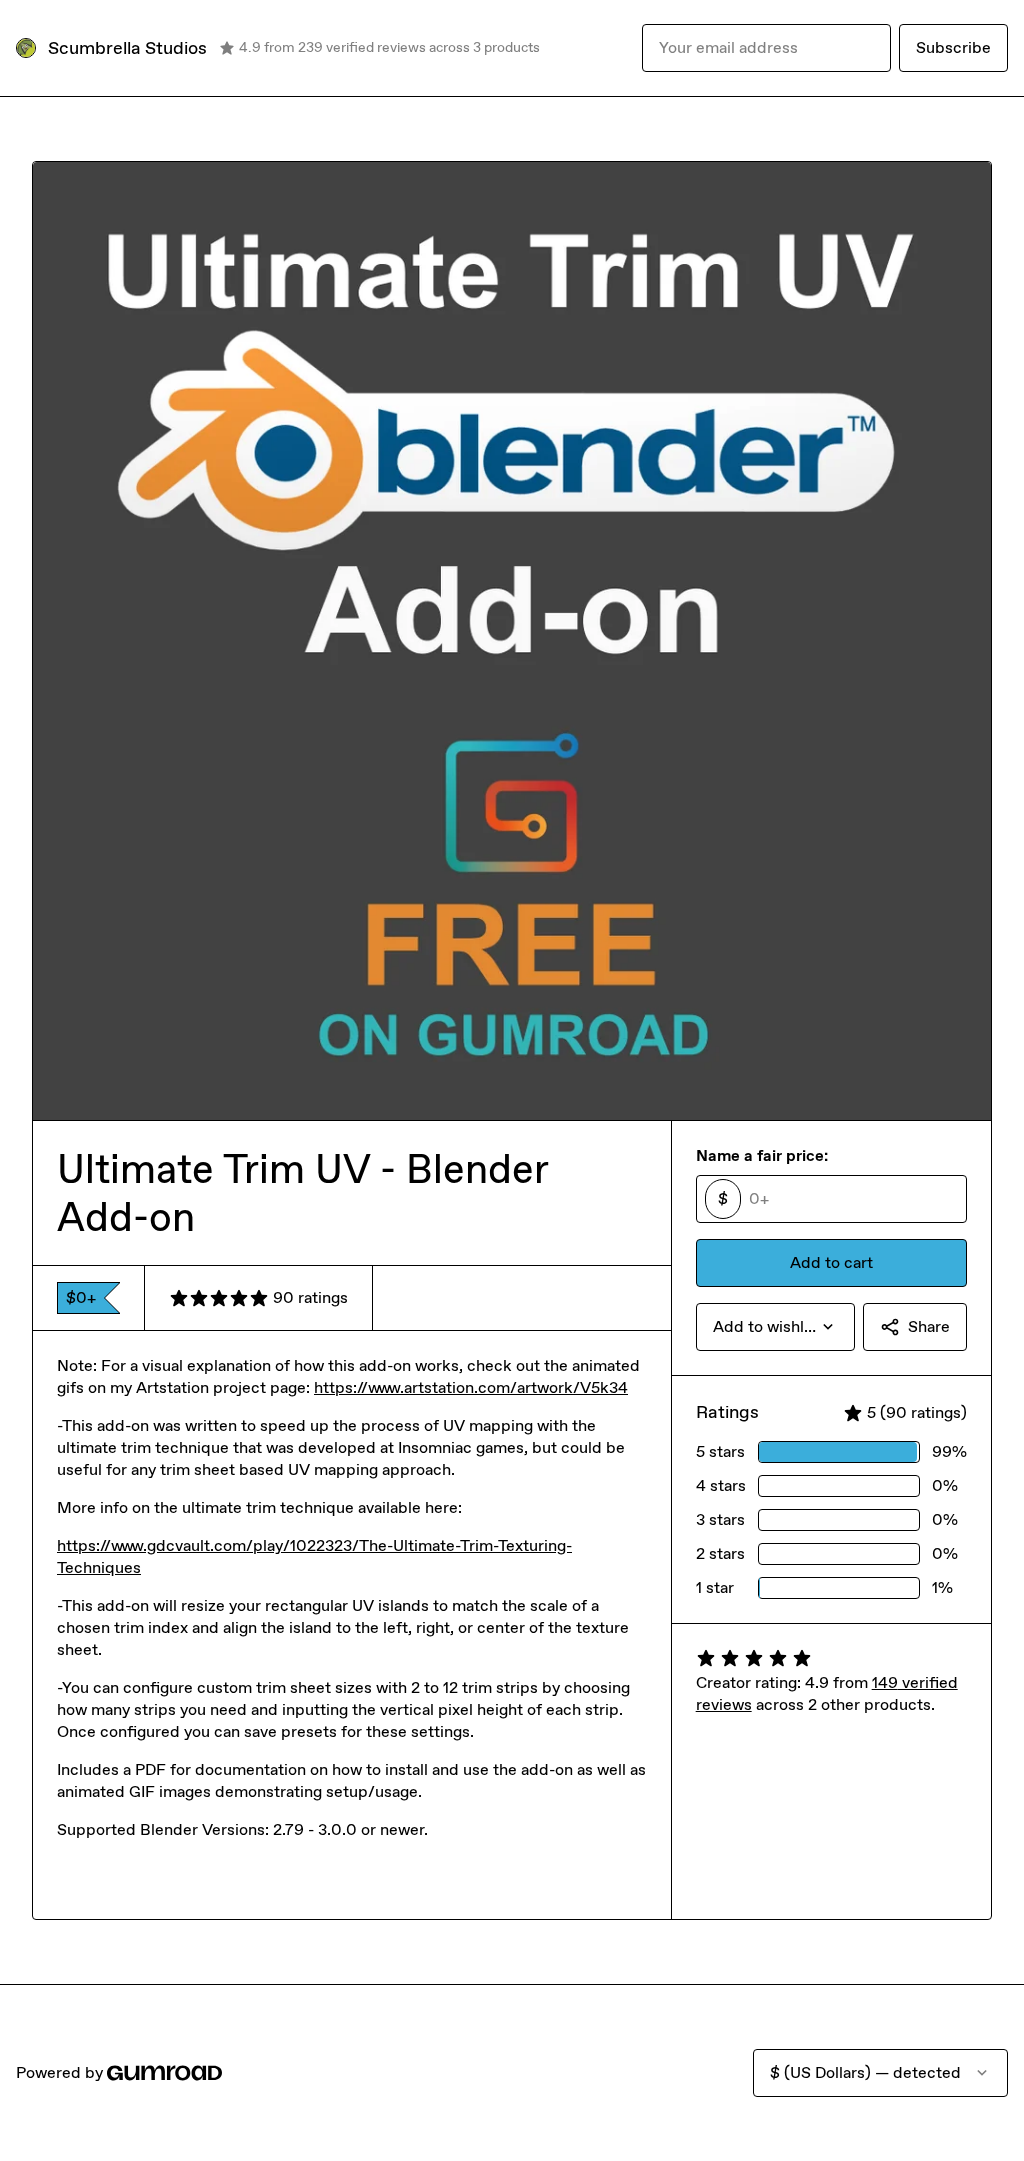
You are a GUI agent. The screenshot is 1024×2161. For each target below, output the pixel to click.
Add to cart (831, 1262)
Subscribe (953, 47)
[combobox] (775, 1327)
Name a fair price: (762, 1155)
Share (929, 1326)
